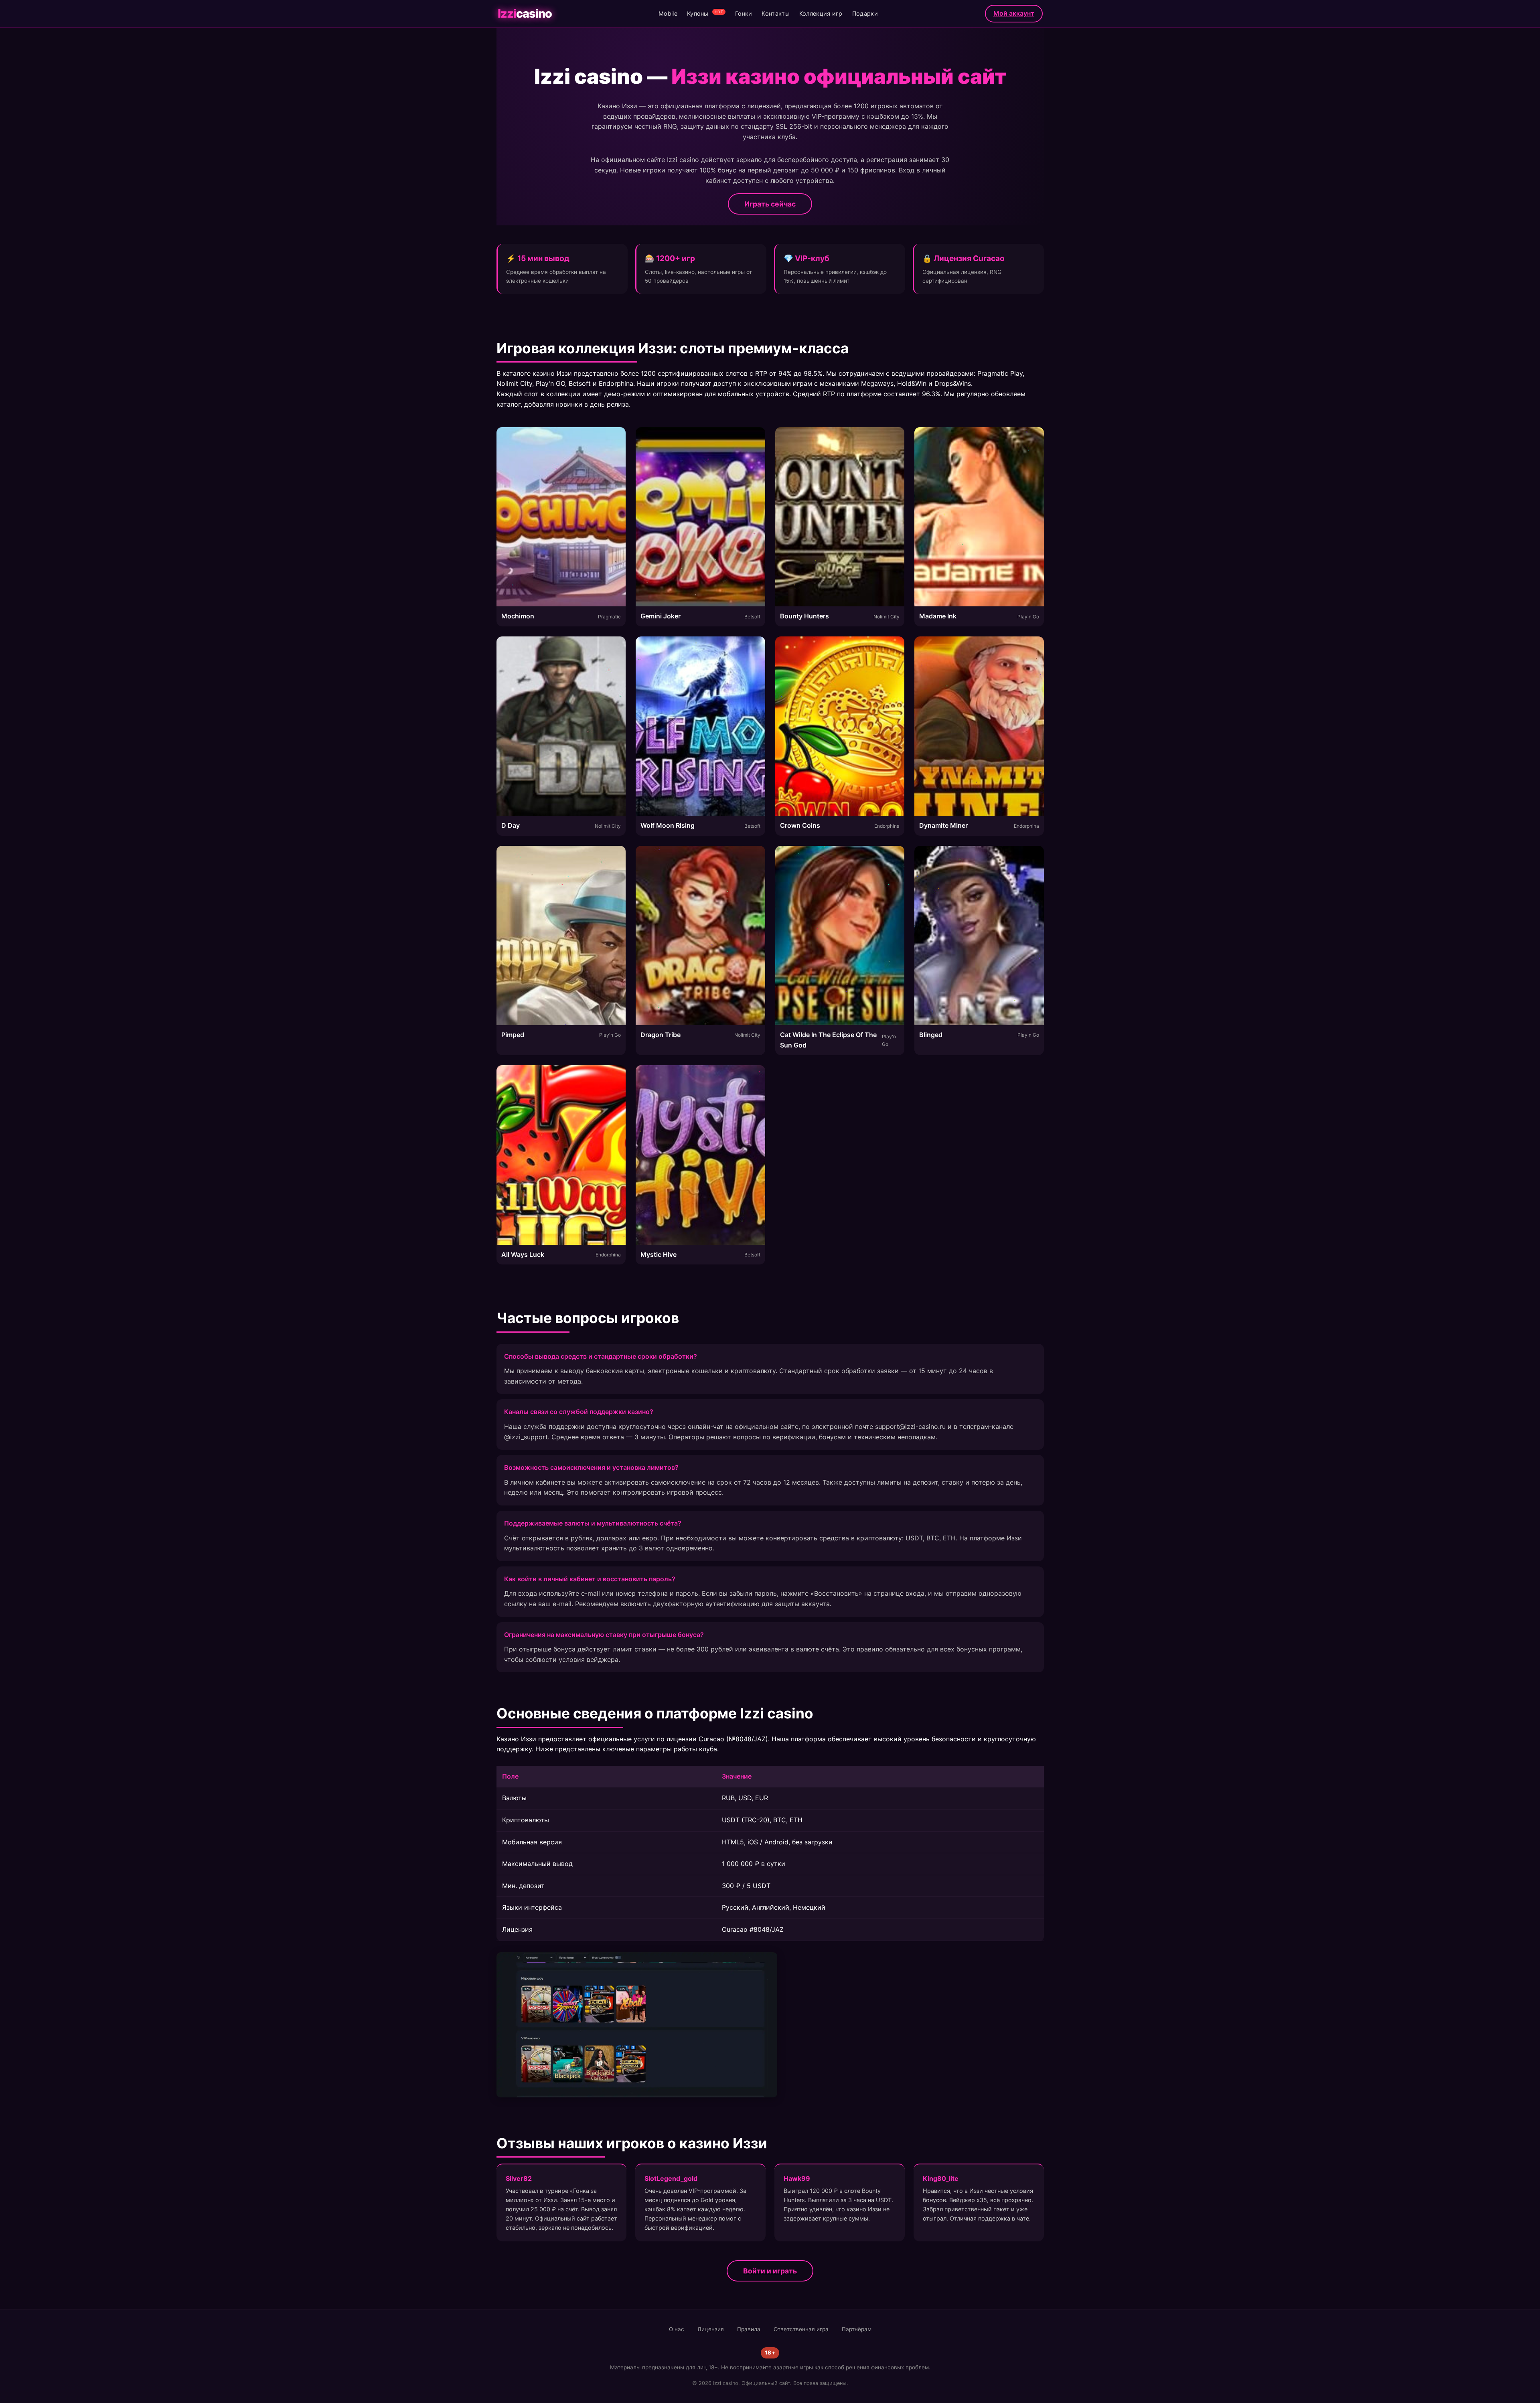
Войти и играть (770, 2271)
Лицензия (711, 2329)
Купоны (705, 13)
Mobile (668, 13)
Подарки (865, 13)
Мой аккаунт (1014, 13)
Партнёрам (857, 2329)
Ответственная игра (801, 2329)
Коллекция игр (821, 13)
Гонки (744, 13)
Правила (749, 2329)
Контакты (775, 13)
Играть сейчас (770, 204)
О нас (677, 2329)
